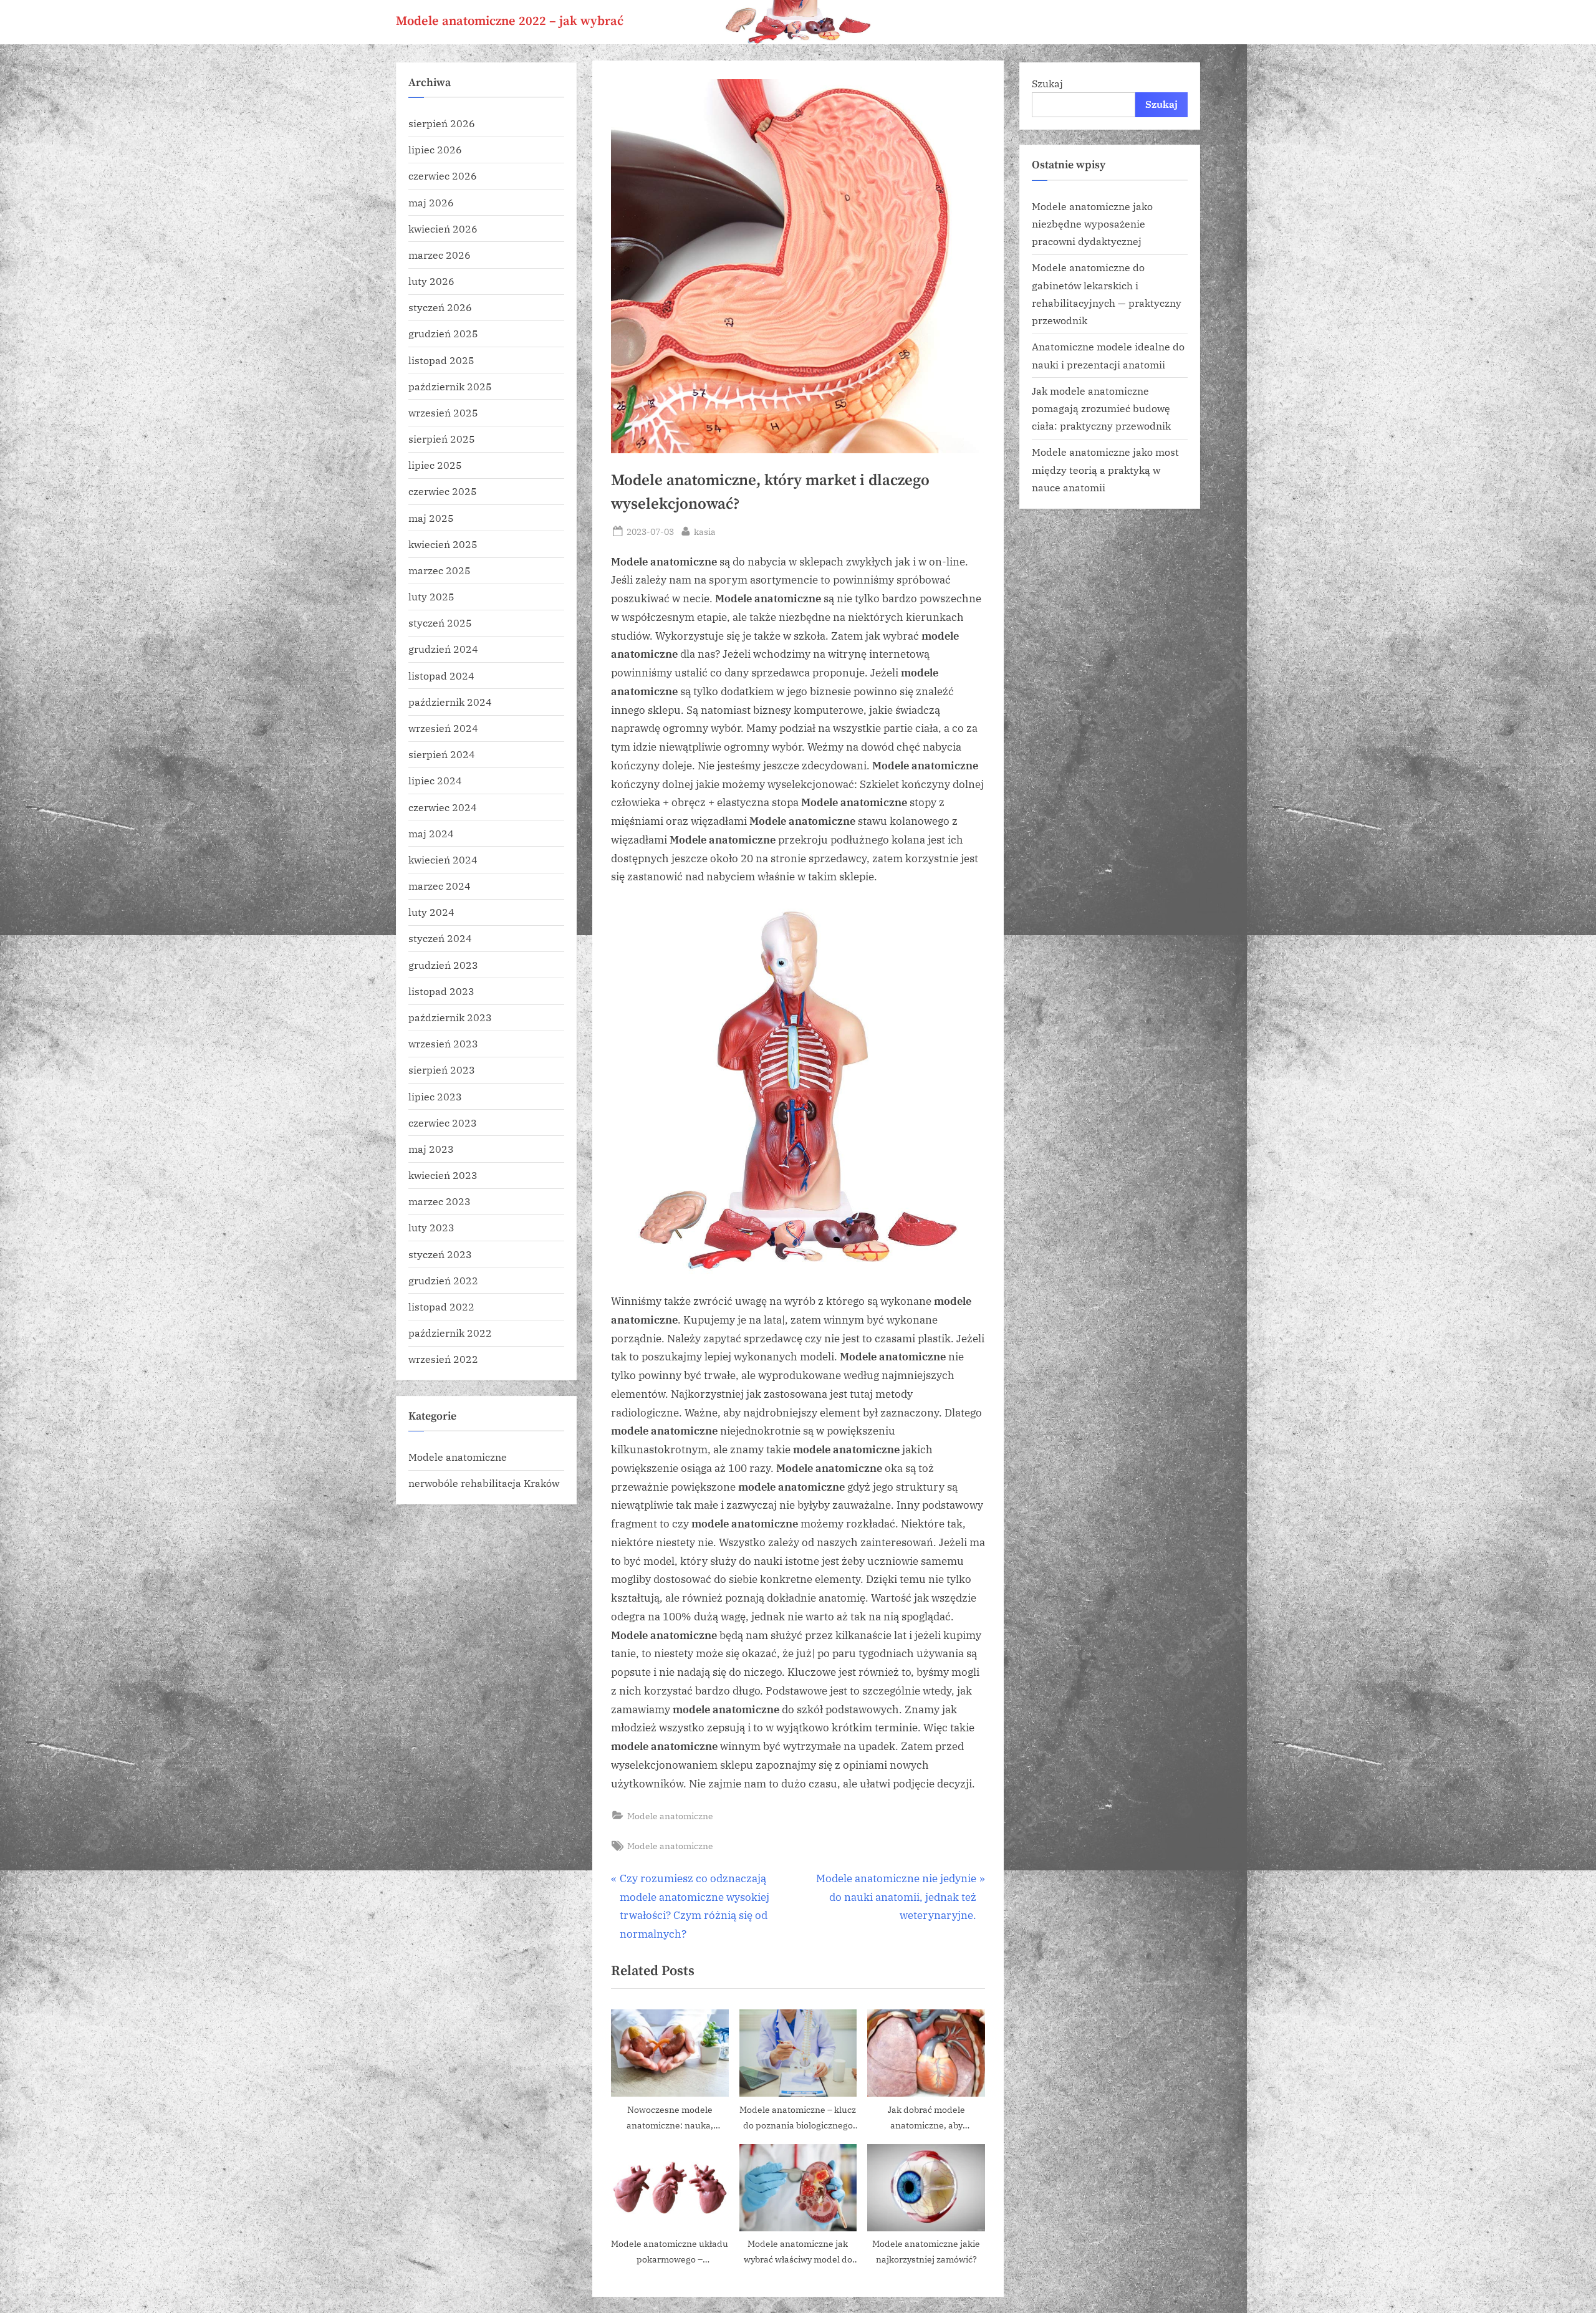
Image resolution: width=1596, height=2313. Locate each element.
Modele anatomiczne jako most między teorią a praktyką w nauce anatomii (1105, 469)
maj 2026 (431, 202)
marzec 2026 (440, 255)
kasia (705, 531)
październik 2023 (450, 1017)
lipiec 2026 (435, 149)
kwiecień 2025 (443, 544)
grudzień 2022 (443, 1280)
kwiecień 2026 (443, 228)
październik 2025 (450, 386)
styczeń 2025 (440, 623)
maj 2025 (431, 518)
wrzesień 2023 (443, 1043)
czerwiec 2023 (443, 1123)
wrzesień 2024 (443, 728)
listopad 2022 (441, 1306)
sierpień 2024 (442, 754)
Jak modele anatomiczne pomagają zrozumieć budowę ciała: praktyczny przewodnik (1101, 408)
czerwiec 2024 (443, 807)
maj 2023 (431, 1149)
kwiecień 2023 (443, 1175)
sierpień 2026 (442, 123)
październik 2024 (450, 702)
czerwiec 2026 (443, 176)
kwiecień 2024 (443, 859)
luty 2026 (431, 281)
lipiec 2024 (435, 780)
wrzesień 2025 (443, 412)
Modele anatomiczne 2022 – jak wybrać (510, 21)
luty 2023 (431, 1227)
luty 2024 (431, 912)
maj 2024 (431, 833)
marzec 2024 (440, 886)
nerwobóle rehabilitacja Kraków (484, 1483)
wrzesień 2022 (443, 1359)
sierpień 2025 (442, 439)
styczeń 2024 (440, 938)
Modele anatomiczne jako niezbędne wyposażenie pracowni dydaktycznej (1092, 224)
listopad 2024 (441, 676)
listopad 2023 (441, 991)
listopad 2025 (441, 360)
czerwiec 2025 (443, 492)
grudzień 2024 (443, 649)
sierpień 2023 (442, 1070)
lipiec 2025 (435, 465)
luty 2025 (431, 596)
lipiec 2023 (435, 1096)
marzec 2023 (440, 1201)
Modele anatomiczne (670, 1816)
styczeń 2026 (440, 307)
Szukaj (1047, 83)
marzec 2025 (440, 570)
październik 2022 (450, 1333)
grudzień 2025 (443, 334)
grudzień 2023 (443, 965)
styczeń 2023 (440, 1254)
